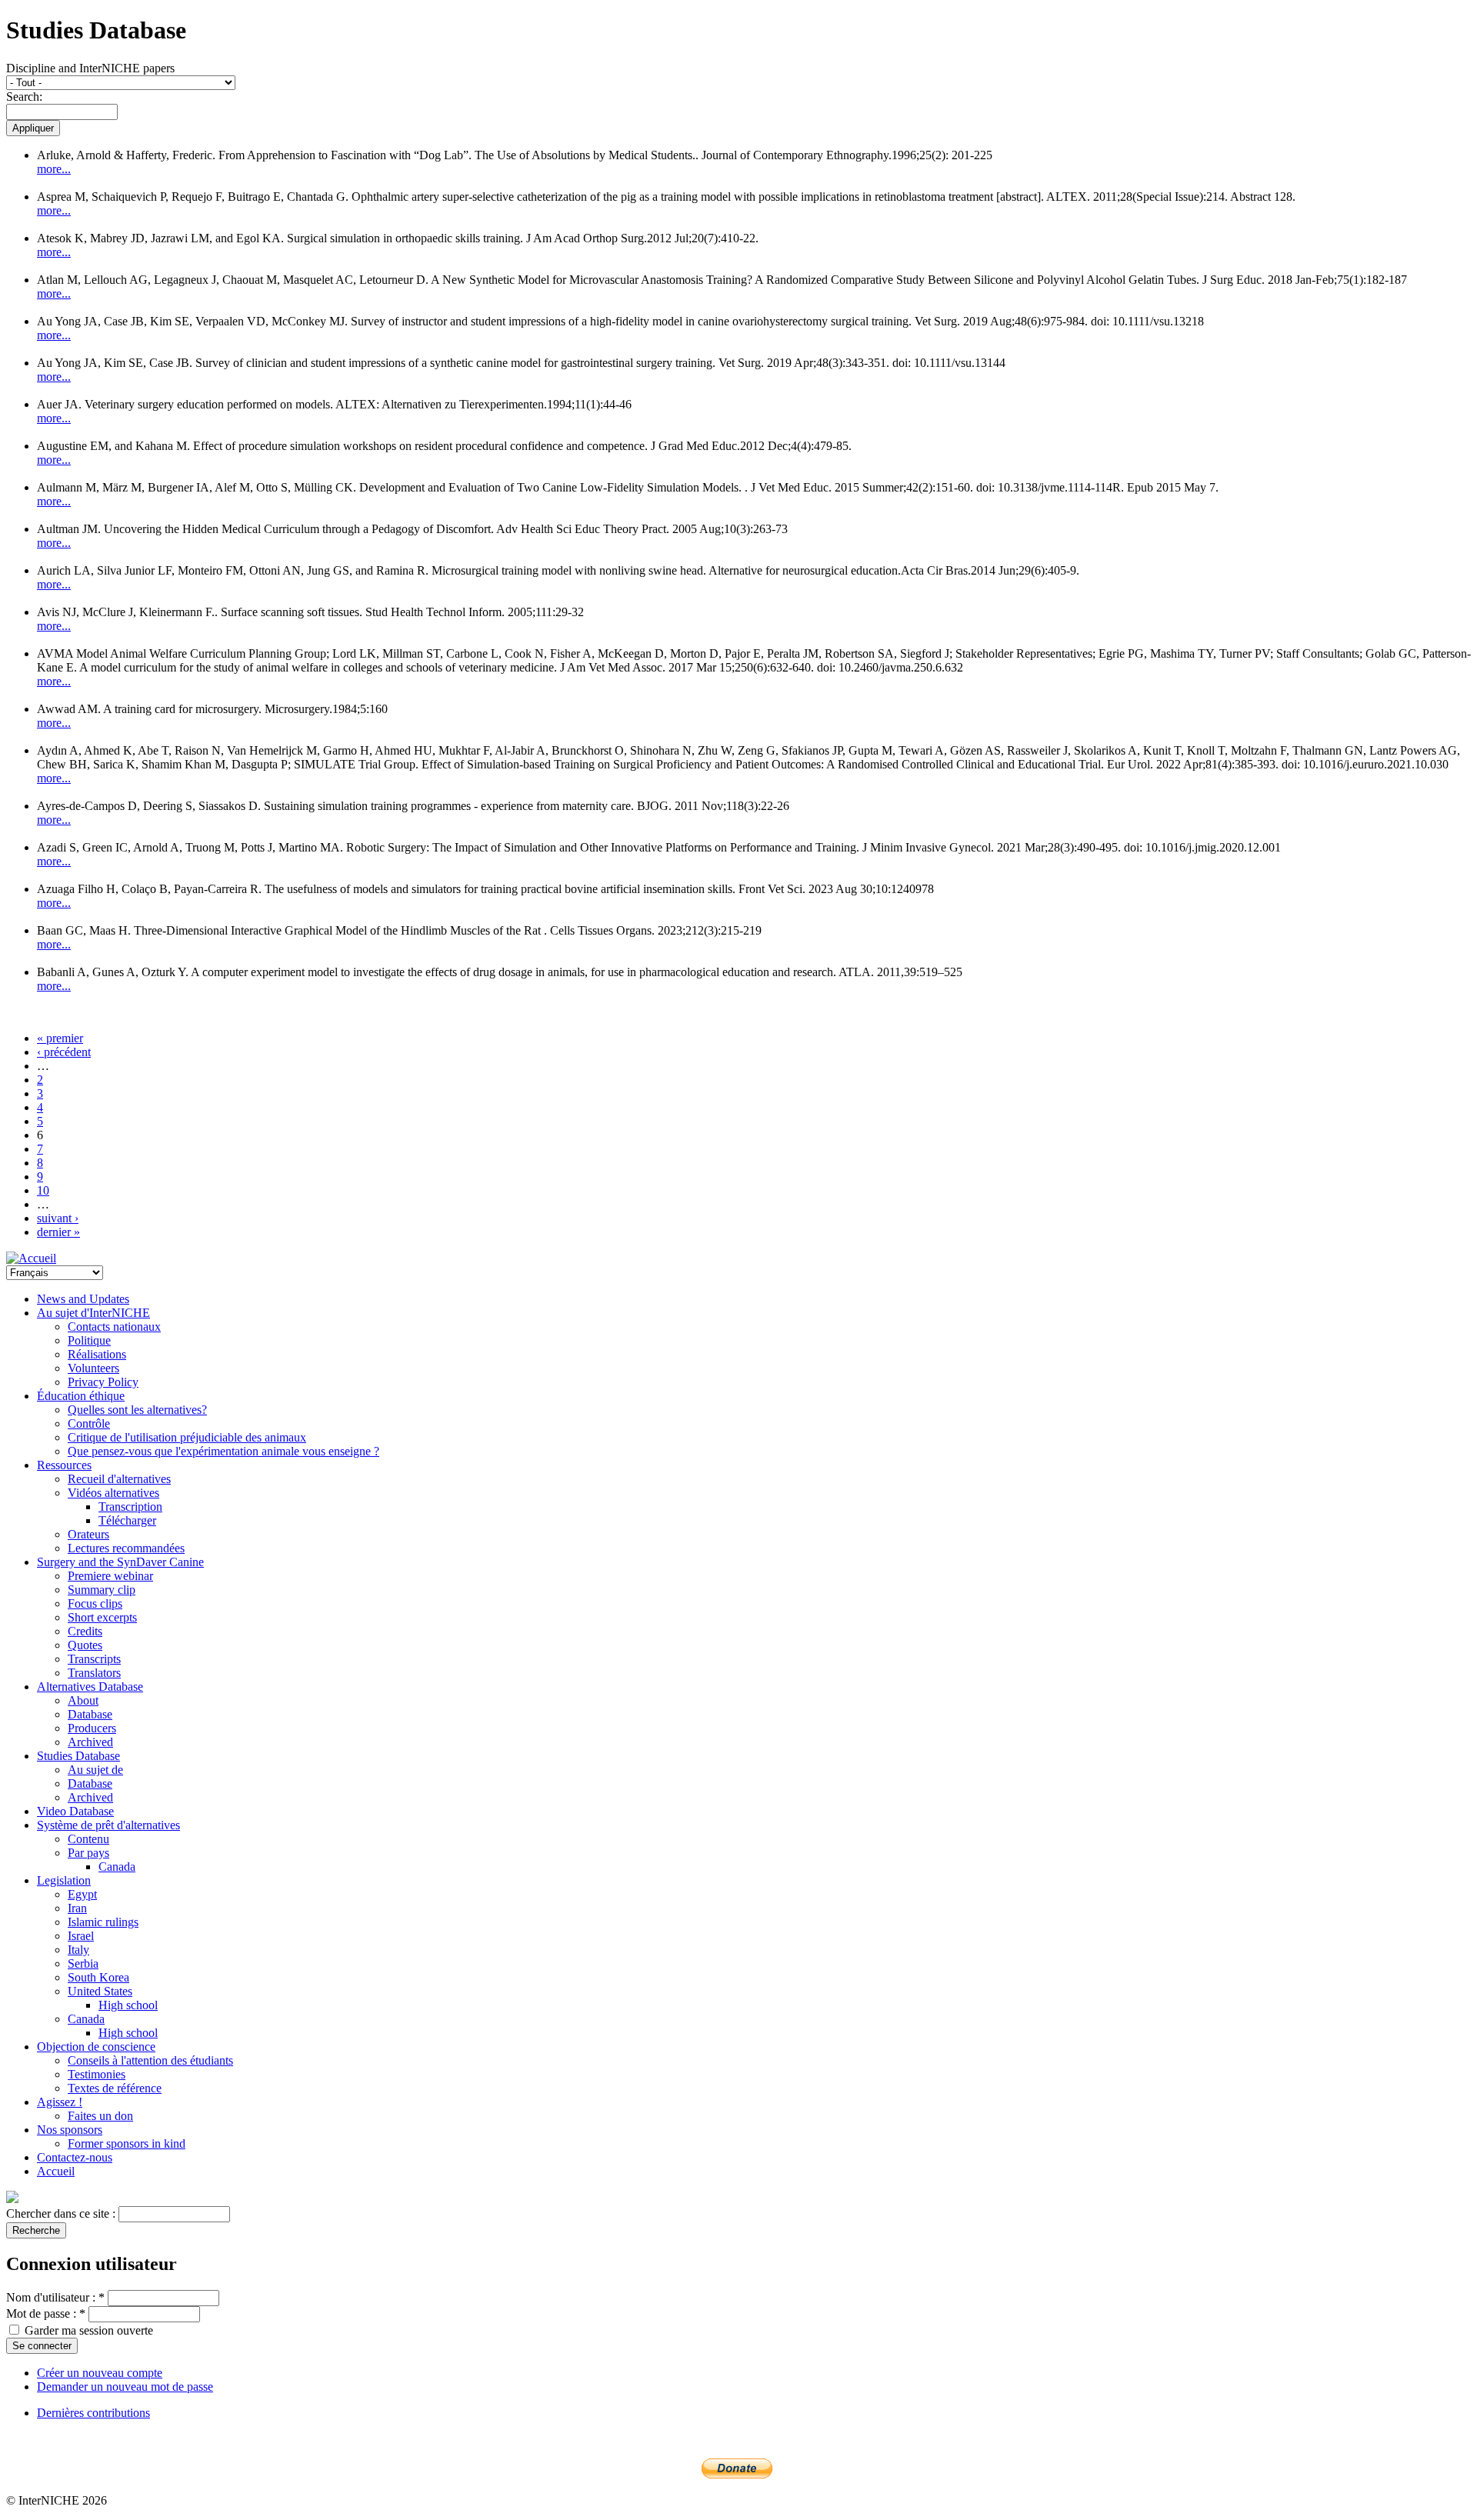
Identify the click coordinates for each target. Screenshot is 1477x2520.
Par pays (88, 1853)
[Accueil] (31, 1258)
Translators (94, 1673)
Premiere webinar (110, 1576)
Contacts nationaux (114, 1327)
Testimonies (97, 2074)
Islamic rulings (103, 1922)
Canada (117, 1867)
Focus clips (95, 1603)
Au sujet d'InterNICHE (93, 1313)
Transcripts (94, 1659)
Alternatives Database (90, 1687)
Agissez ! (60, 2102)
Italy (78, 1950)
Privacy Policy (103, 1382)
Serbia (83, 1963)
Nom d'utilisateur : (55, 2297)
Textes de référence (115, 2088)
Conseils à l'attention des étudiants (150, 2060)
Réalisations (97, 1354)
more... (54, 169)
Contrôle (89, 1423)
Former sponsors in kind (127, 2143)
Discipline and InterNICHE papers (90, 68)
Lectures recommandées (126, 1548)
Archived (90, 1742)
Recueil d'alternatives (119, 1479)
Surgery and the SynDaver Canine (120, 1562)
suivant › (58, 1218)
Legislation (64, 1880)
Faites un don (100, 2116)
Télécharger (127, 1520)
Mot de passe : (46, 2313)
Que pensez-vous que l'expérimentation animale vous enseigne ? (223, 1451)
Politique (89, 1340)
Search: (24, 97)
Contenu (88, 1839)
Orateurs (88, 1534)
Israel (81, 1936)
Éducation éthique (81, 1396)
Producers (92, 1728)
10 (43, 1190)
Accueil (56, 2171)
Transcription (130, 1507)
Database (90, 1714)
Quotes (85, 1645)
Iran (77, 1908)
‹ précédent (64, 1052)
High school (128, 2005)
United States (100, 1991)
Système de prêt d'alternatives (108, 1825)
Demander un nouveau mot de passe (125, 2387)
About (83, 1700)
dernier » (58, 1232)
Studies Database (78, 1756)
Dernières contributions (93, 2413)
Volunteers (93, 1368)
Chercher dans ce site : (62, 2213)
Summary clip (102, 1590)
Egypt (82, 1894)
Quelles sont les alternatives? (137, 1410)
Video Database (75, 1811)
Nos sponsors (70, 2130)
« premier (60, 1038)
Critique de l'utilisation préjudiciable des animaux (187, 1437)
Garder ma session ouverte (87, 2330)
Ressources (64, 1465)
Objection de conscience (96, 2047)
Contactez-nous (75, 2157)
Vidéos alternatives (113, 1493)
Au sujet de (95, 1770)
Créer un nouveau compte (100, 2373)
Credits (85, 1631)
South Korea (98, 1977)
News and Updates (83, 1299)
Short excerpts (102, 1617)
